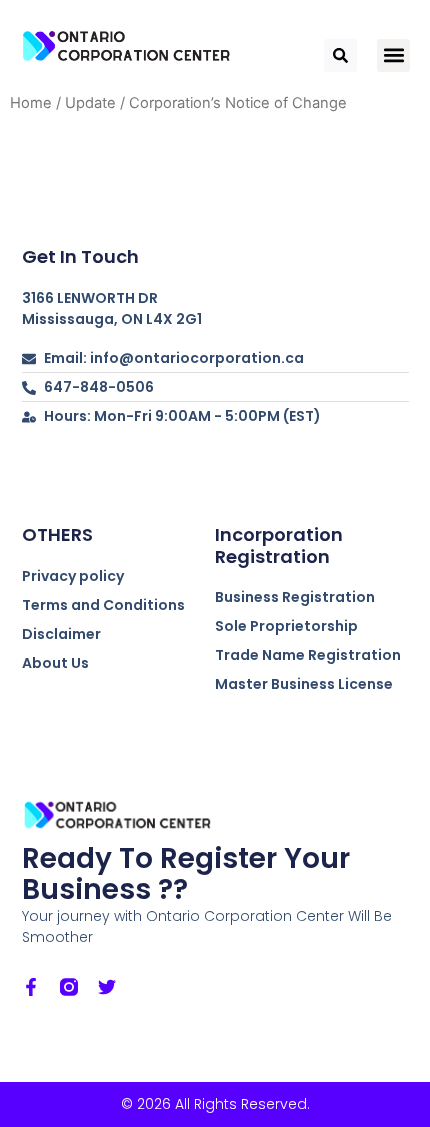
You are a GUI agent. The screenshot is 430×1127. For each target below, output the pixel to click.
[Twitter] (107, 987)
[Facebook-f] (31, 987)
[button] (393, 55)
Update (90, 103)
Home (31, 103)
